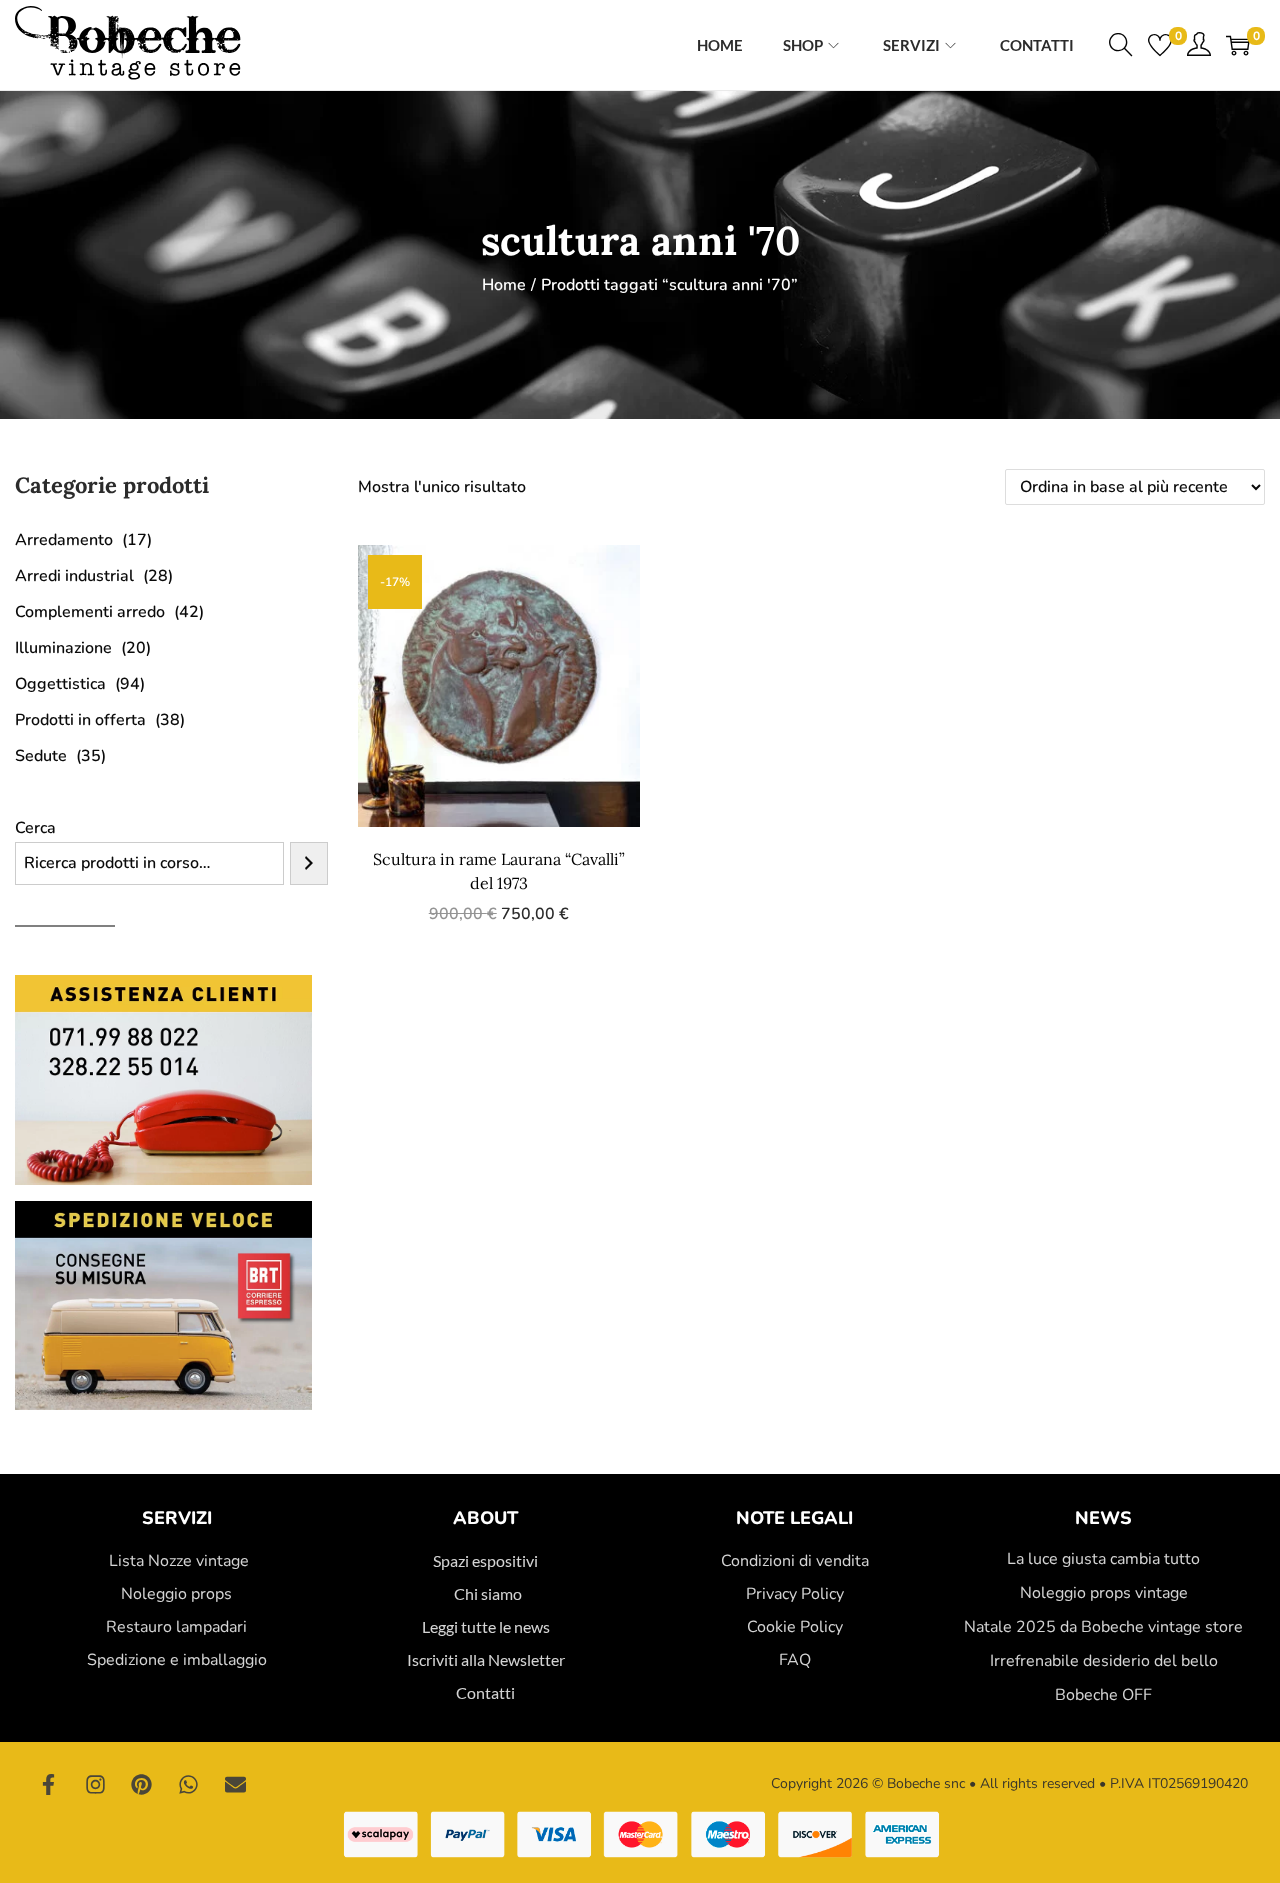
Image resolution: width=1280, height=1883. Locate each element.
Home (504, 285)
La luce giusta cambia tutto (1103, 1559)
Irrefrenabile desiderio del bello (1104, 1661)
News (1103, 1518)
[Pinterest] (142, 1784)
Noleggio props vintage (1104, 1593)
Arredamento (64, 540)
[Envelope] (235, 1784)
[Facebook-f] (49, 1784)
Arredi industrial (74, 576)
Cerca (35, 828)
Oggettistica (60, 684)
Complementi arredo (90, 612)
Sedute (41, 756)
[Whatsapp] (189, 1784)
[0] (1160, 45)
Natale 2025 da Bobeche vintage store (1103, 1627)
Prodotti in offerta (80, 720)
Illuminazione (63, 648)
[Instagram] (96, 1784)
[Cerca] (309, 863)
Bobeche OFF (1103, 1695)
